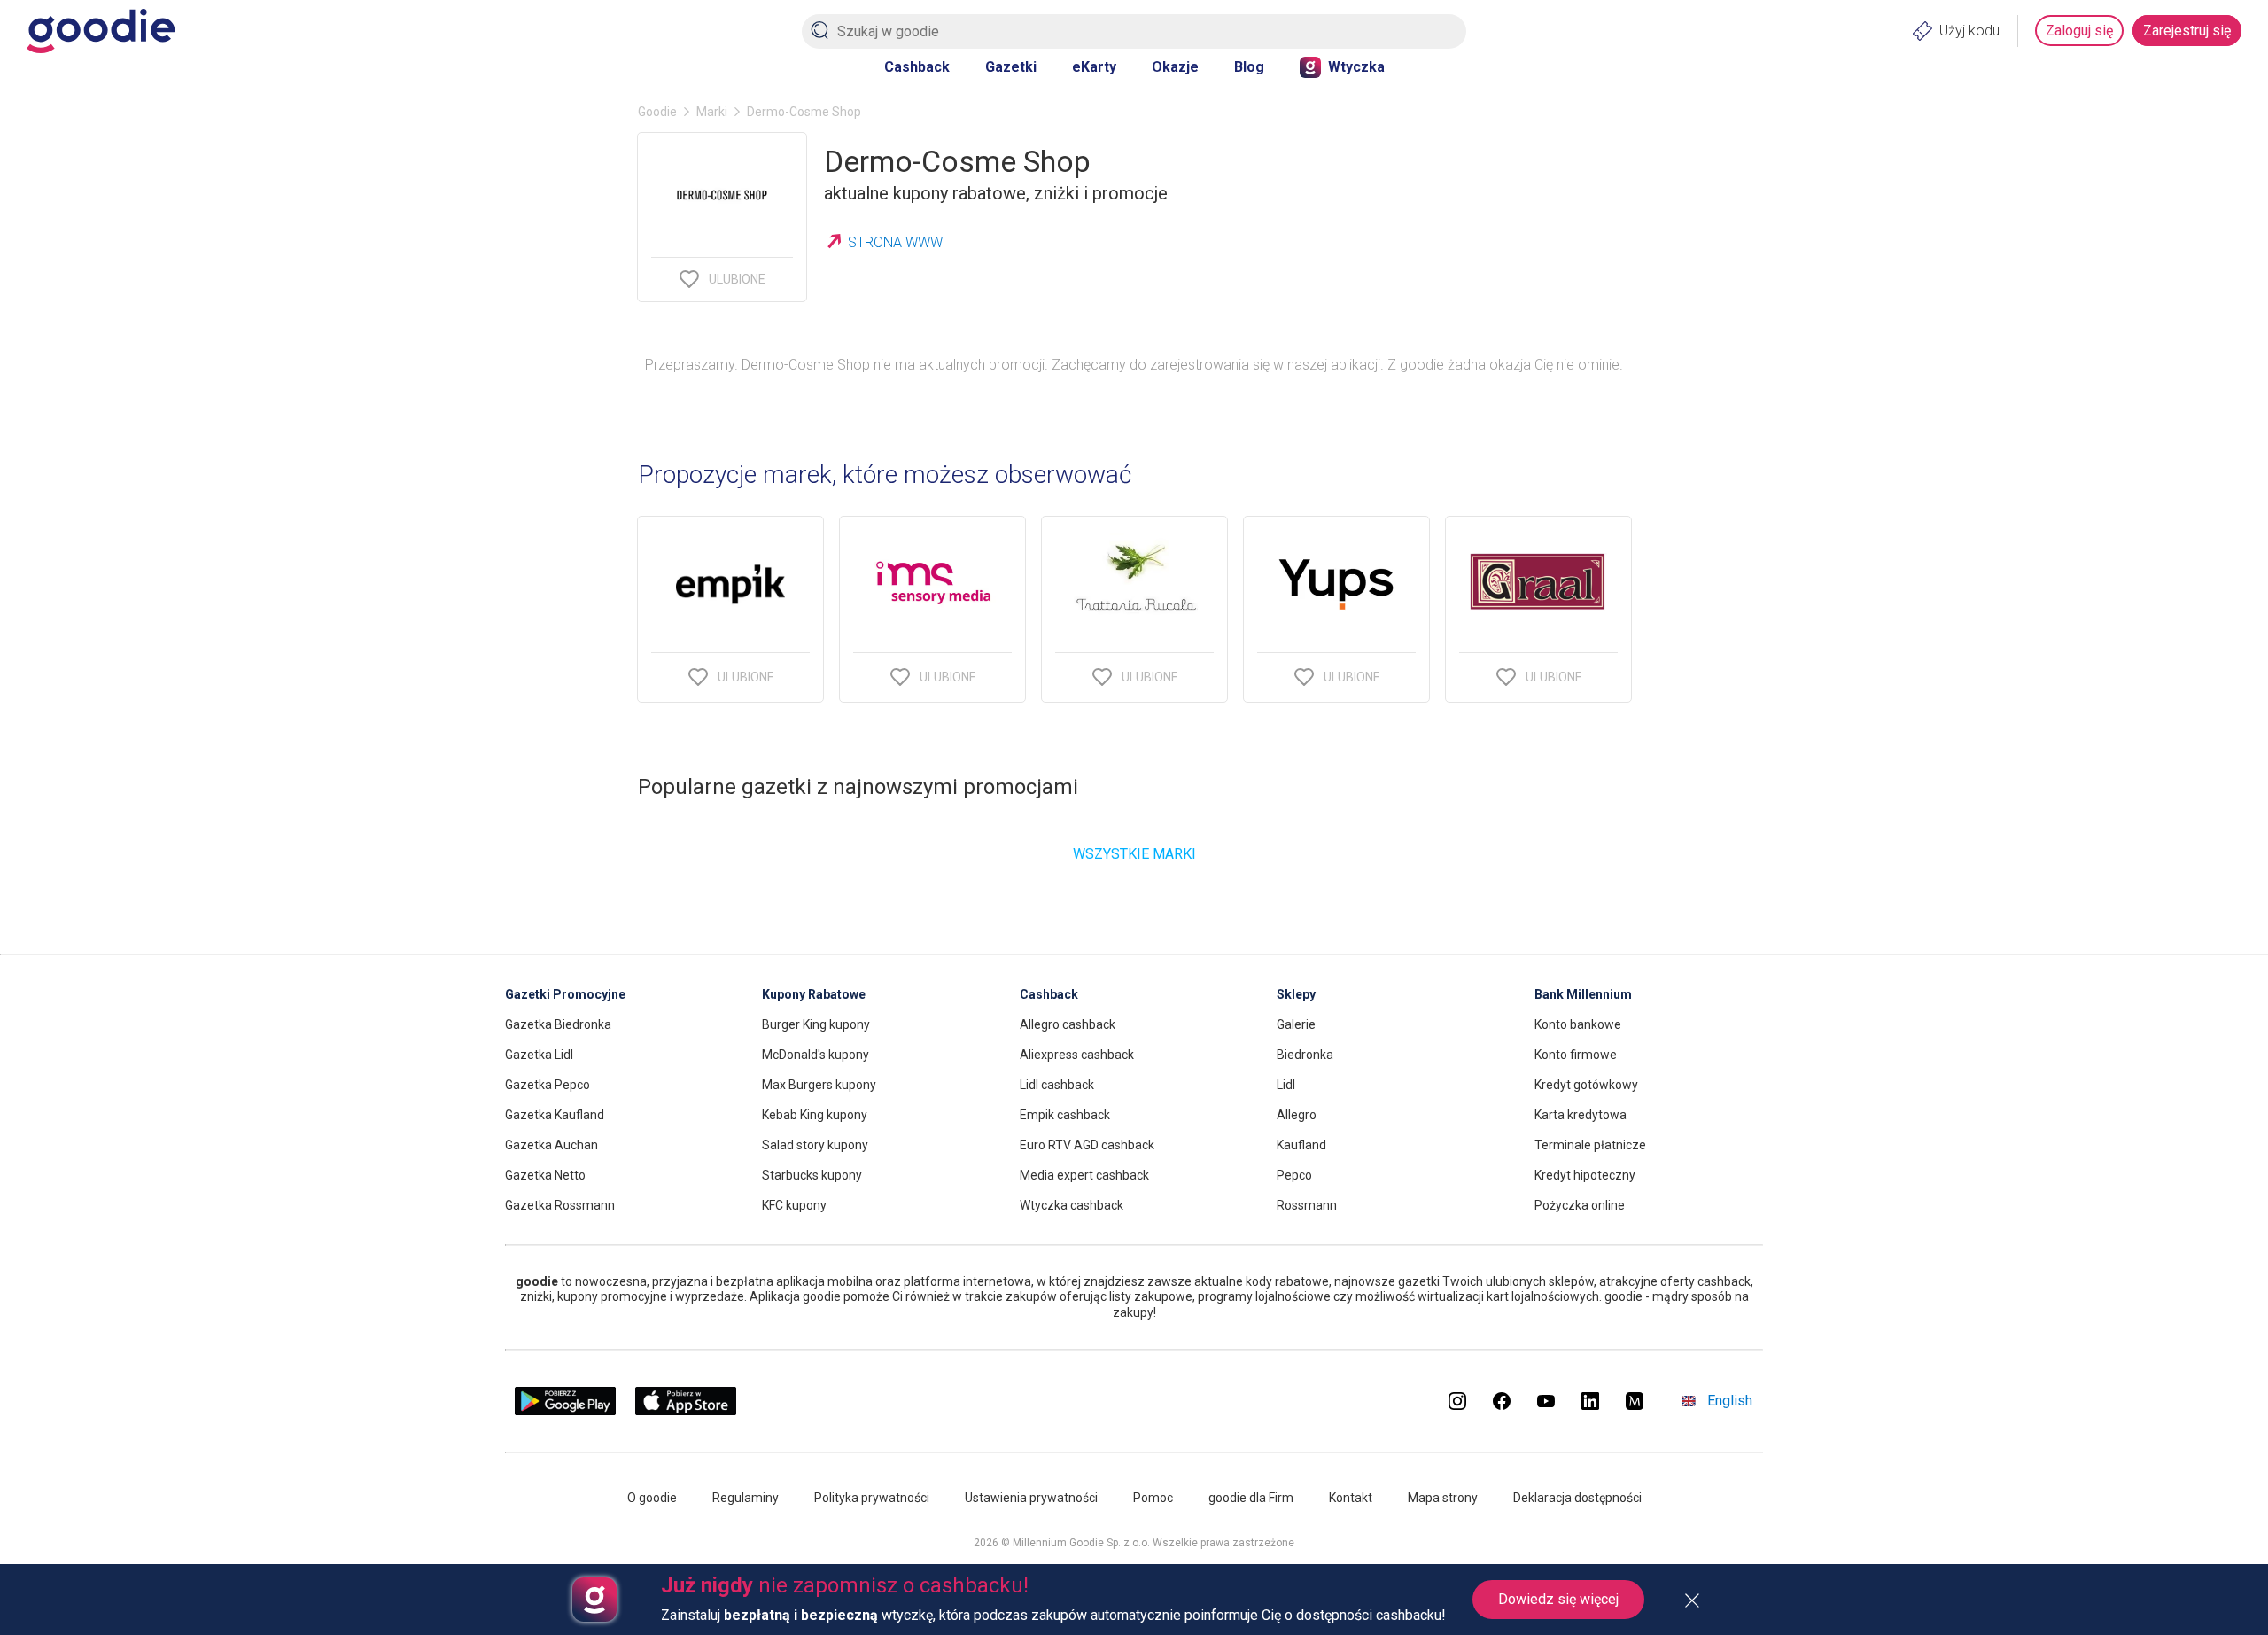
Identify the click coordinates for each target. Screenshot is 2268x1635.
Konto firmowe (1576, 1055)
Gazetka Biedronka (558, 1024)
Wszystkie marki (1134, 854)
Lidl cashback (1057, 1085)
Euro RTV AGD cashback (1087, 1145)
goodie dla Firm (1251, 1498)
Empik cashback (1065, 1115)
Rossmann (1307, 1205)
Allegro (1297, 1115)
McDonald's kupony (816, 1055)
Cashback (917, 67)
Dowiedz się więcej (1558, 1599)
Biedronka (1305, 1055)
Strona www (895, 242)
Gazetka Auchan (551, 1145)
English (1730, 1401)
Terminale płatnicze (1590, 1145)
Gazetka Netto (545, 1175)
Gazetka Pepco (548, 1085)
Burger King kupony (816, 1024)
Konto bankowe (1578, 1024)
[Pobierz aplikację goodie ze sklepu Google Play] (565, 1410)
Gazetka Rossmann (560, 1205)
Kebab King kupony (815, 1115)
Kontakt (1351, 1498)
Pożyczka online (1580, 1205)
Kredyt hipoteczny (1585, 1175)
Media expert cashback (1084, 1175)
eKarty (1094, 67)
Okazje (1175, 67)
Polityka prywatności (872, 1498)
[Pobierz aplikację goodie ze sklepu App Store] (686, 1410)
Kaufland (1301, 1145)
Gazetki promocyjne (565, 994)
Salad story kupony (815, 1145)
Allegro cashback (1068, 1024)
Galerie (1296, 1024)
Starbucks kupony (812, 1175)
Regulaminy (746, 1498)
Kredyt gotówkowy (1586, 1085)
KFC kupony (794, 1205)
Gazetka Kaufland (555, 1115)
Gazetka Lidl (539, 1055)
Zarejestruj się (2187, 31)
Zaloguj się (2079, 31)
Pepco (1294, 1175)
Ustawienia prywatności (1031, 1498)
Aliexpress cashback (1077, 1055)
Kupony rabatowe (814, 994)
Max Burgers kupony (819, 1085)
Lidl (1286, 1085)
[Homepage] (101, 31)
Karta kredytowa (1581, 1115)
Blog (1249, 67)
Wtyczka (1356, 67)
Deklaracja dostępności (1577, 1498)
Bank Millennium (1583, 994)
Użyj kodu (1969, 31)
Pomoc (1153, 1498)
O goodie (652, 1498)
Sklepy (1296, 994)
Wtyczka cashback (1072, 1205)
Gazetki (1011, 67)
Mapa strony (1443, 1498)
